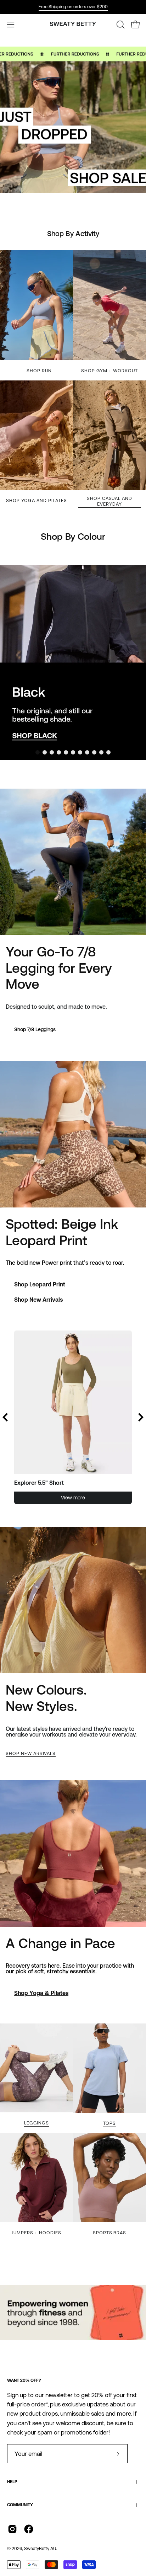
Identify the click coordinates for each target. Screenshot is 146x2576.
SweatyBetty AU (40, 2548)
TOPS (109, 2123)
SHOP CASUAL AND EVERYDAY (109, 501)
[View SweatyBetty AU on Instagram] (12, 2529)
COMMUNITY (20, 2505)
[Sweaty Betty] (73, 25)
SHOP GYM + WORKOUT (109, 371)
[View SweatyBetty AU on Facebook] (29, 2529)
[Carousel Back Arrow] (5, 1417)
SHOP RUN (39, 371)
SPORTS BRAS (110, 2233)
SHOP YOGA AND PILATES (36, 500)
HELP (12, 2482)
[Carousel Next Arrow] (130, 662)
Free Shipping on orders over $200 (73, 7)
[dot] (38, 752)
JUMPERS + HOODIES (36, 2233)
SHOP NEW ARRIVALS (31, 1753)
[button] (120, 25)
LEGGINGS (37, 2123)
